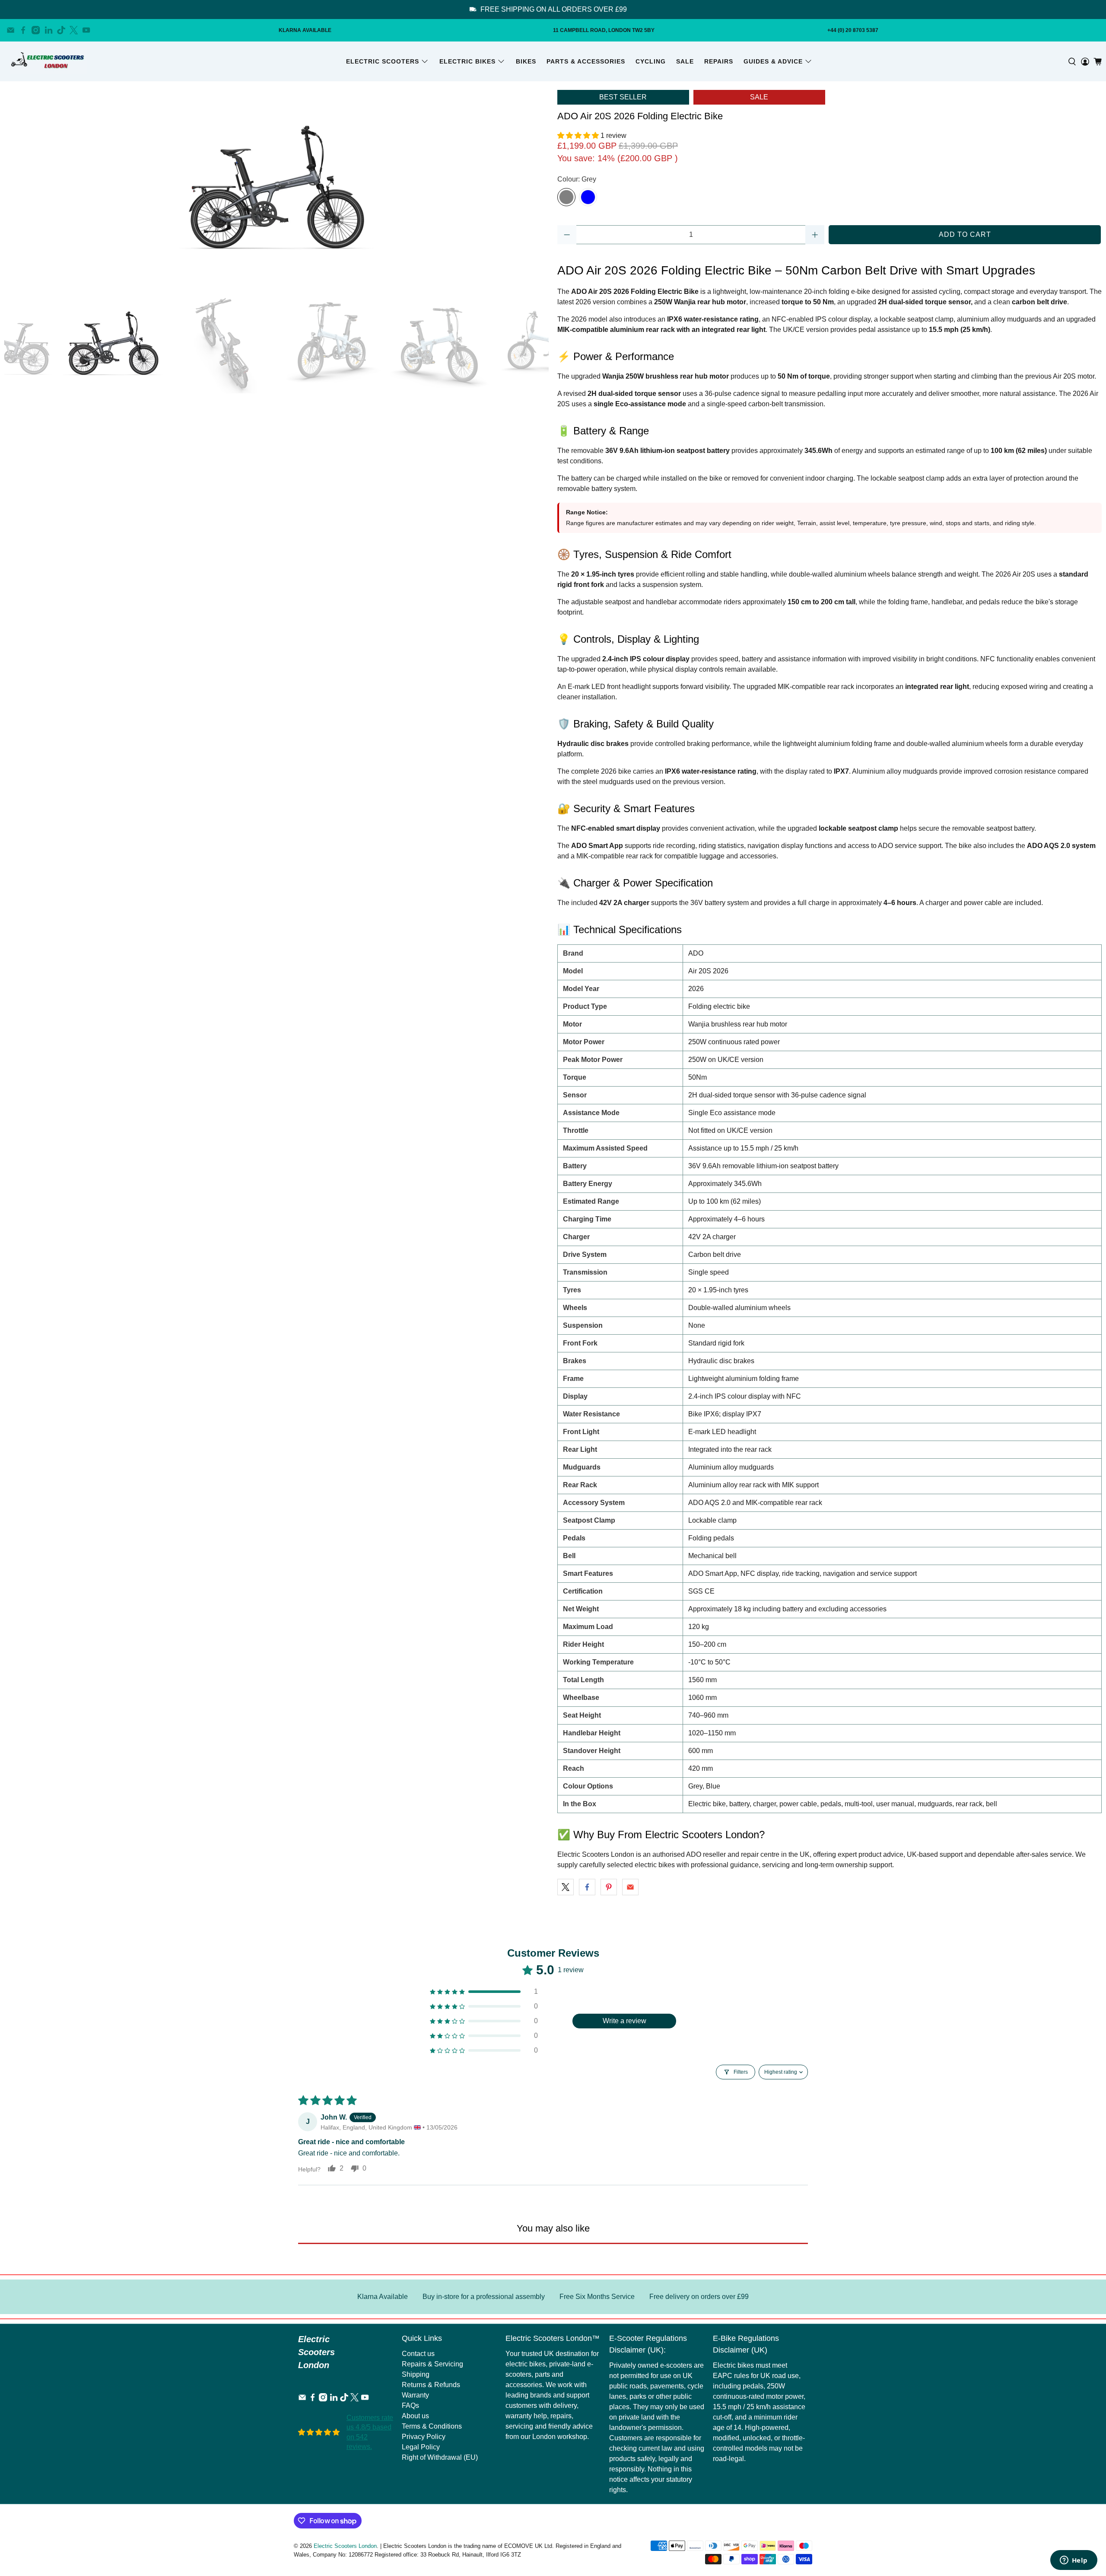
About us (415, 2416)
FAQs (410, 2405)
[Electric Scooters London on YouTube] (86, 30)
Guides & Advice (773, 61)
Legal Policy (421, 2447)
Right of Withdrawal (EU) (440, 2457)
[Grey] (566, 197)
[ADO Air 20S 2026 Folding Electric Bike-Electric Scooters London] (276, 187)
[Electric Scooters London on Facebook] (23, 30)
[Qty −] (567, 235)
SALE (685, 61)
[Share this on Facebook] (587, 1887)
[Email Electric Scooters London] (11, 30)
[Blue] (588, 197)
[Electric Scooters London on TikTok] (61, 30)
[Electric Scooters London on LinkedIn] (49, 30)
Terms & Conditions (432, 2426)
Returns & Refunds (431, 2385)
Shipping (416, 2374)
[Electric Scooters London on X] (74, 30)
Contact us (418, 2354)
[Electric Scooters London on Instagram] (36, 30)
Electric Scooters (383, 61)
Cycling (651, 61)
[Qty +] (815, 235)
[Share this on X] (566, 1887)
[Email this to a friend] (630, 1887)
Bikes (526, 61)
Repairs (719, 61)
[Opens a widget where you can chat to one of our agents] (1074, 2561)
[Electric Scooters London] (48, 61)
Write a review (625, 2021)
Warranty (415, 2395)
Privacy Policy (424, 2437)
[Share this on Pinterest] (609, 1887)
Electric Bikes (467, 61)
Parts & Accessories (586, 61)
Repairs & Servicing (432, 2364)
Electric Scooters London (345, 2546)
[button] (579, 135)
